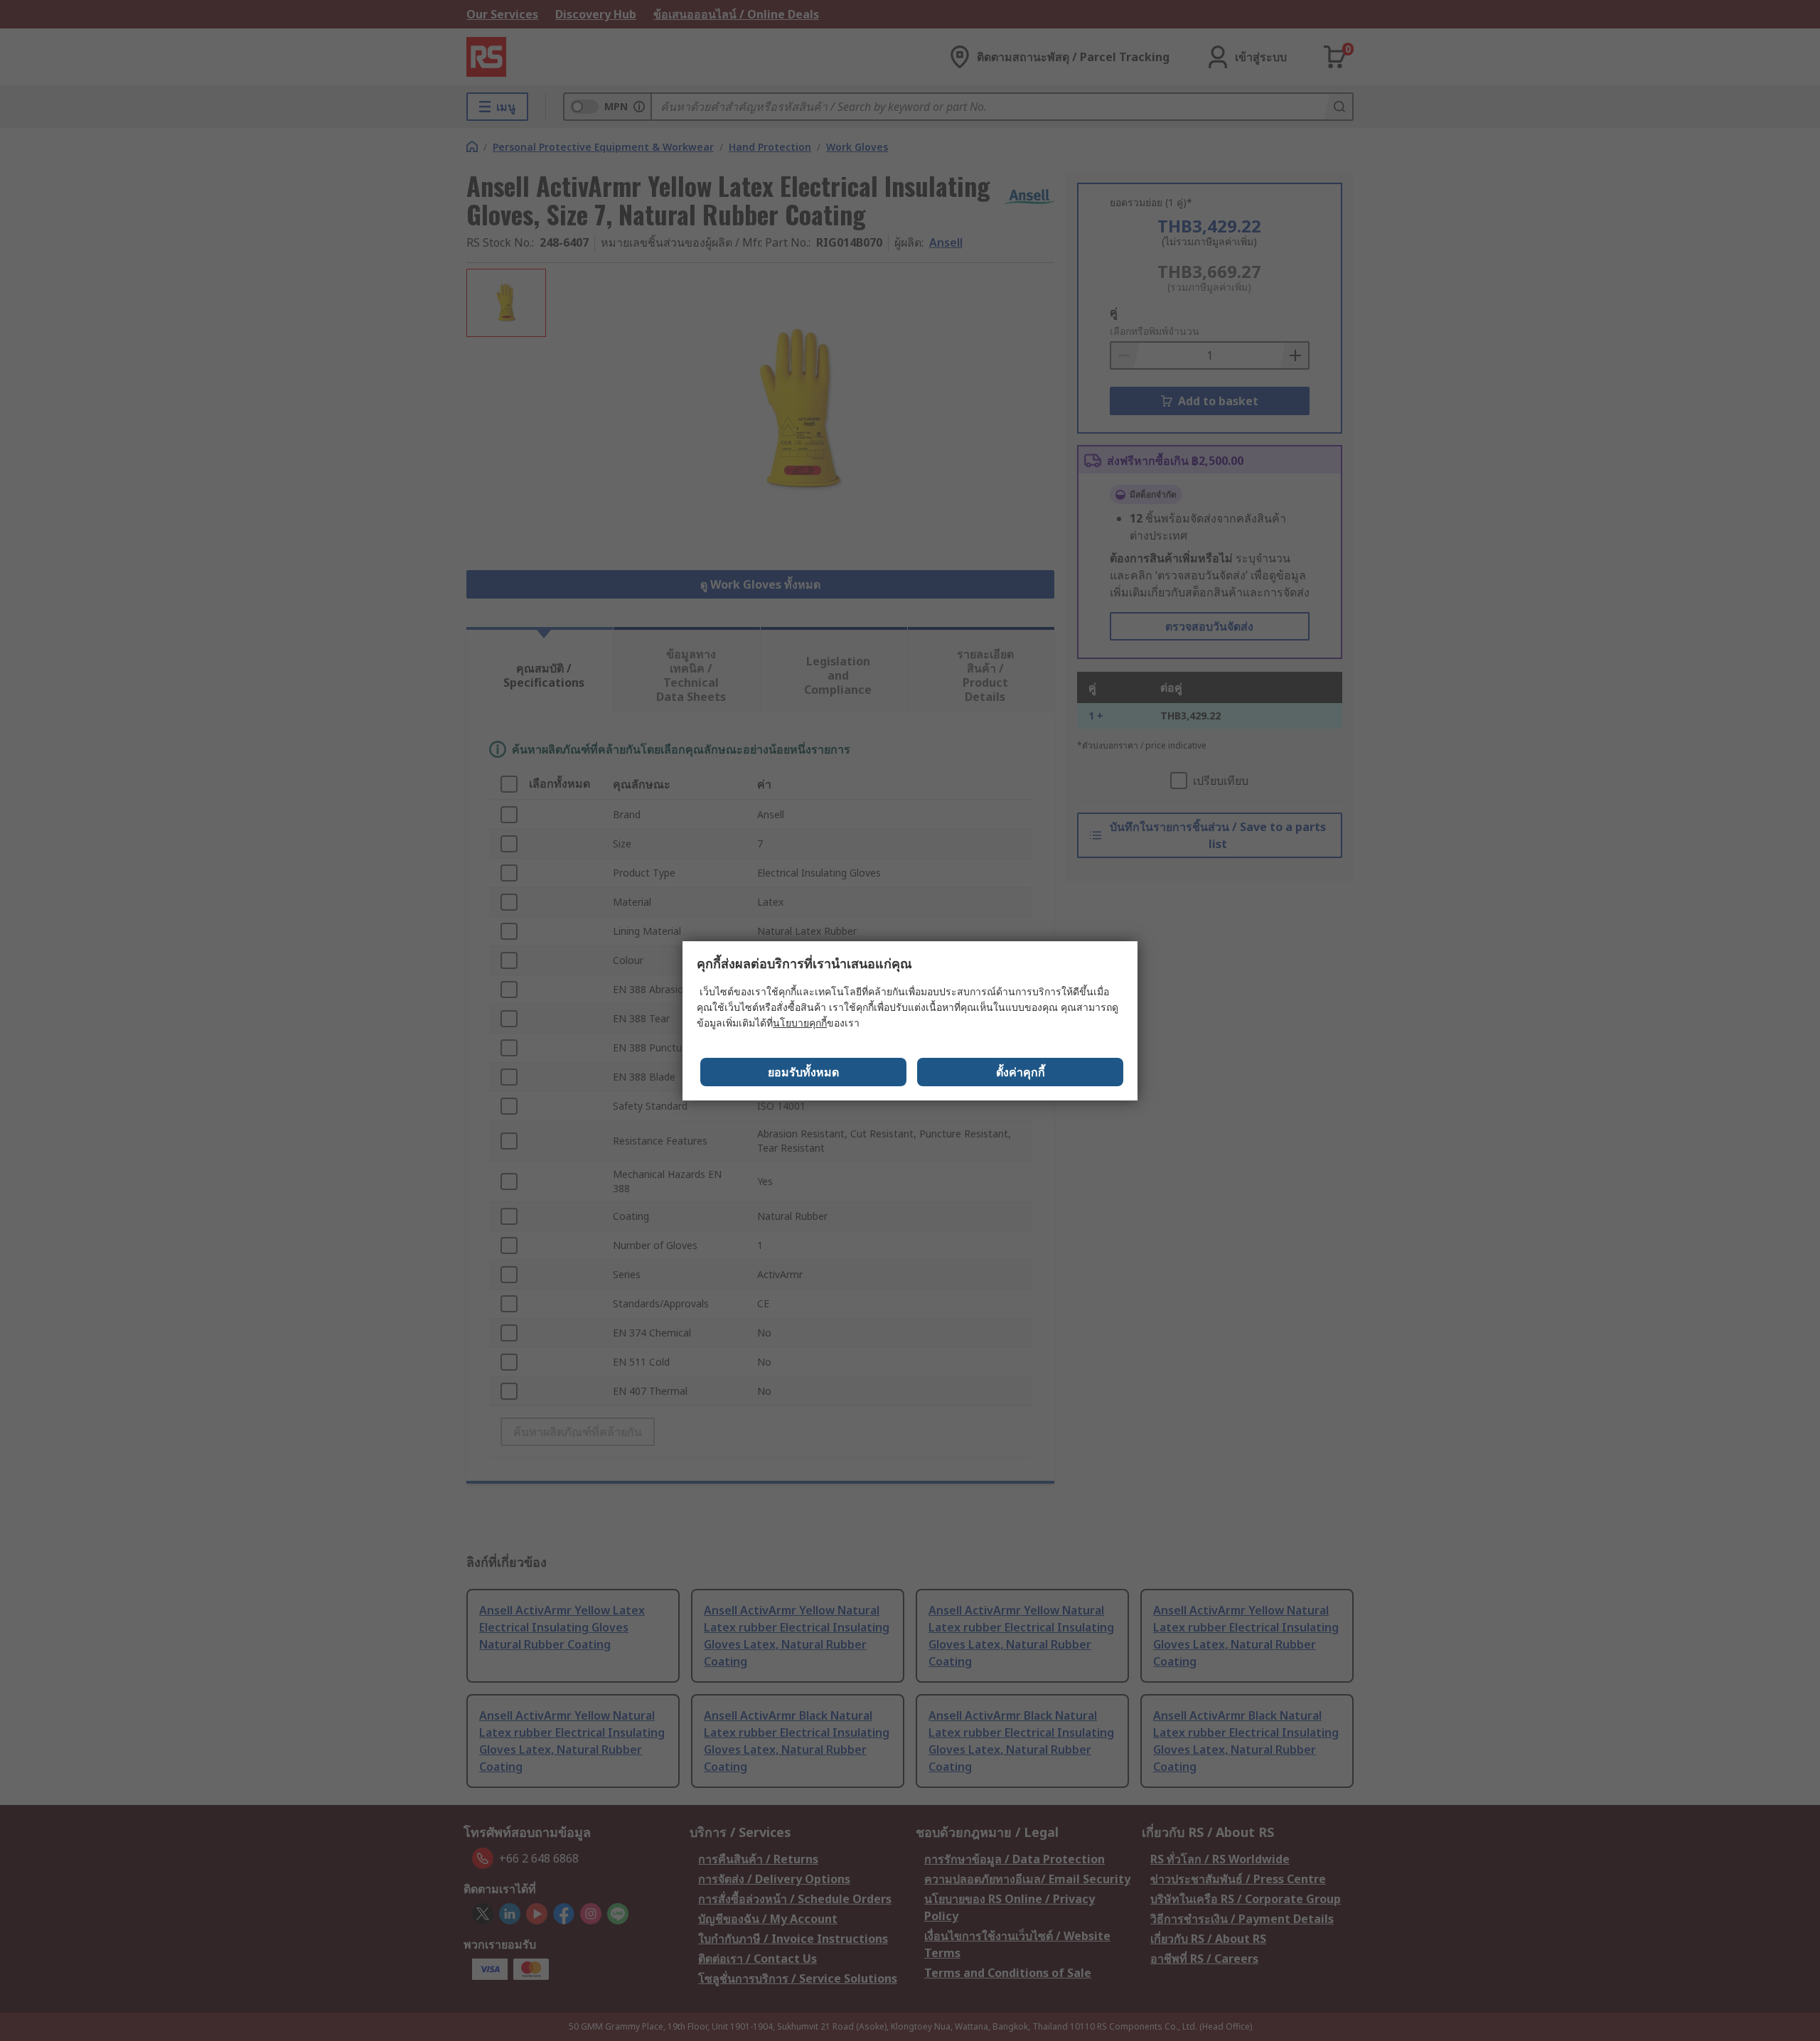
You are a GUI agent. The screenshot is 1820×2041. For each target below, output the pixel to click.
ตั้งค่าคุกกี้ (1021, 1072)
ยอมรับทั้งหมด (803, 1072)
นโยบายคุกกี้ (800, 1023)
